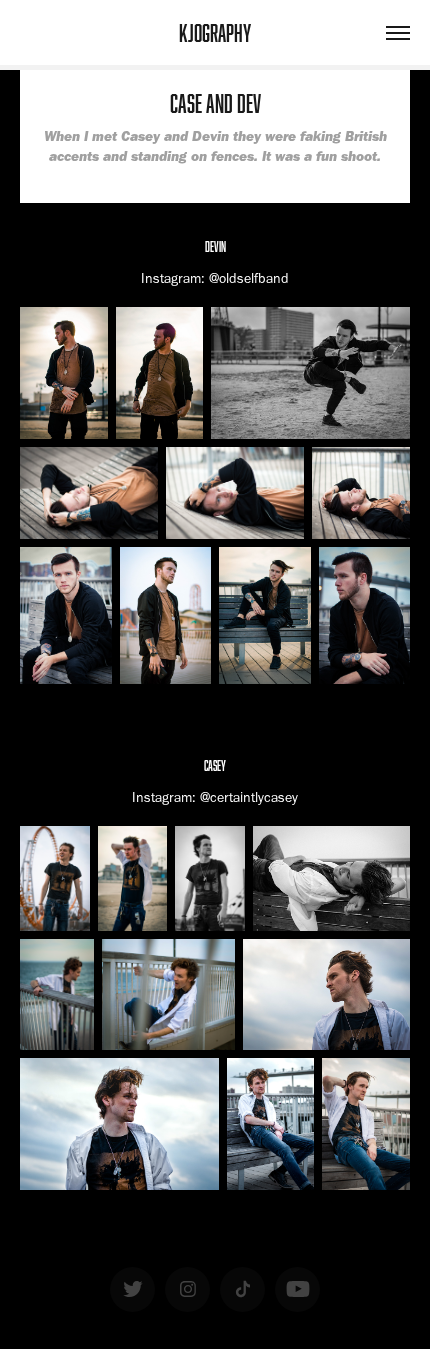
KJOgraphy (215, 32)
